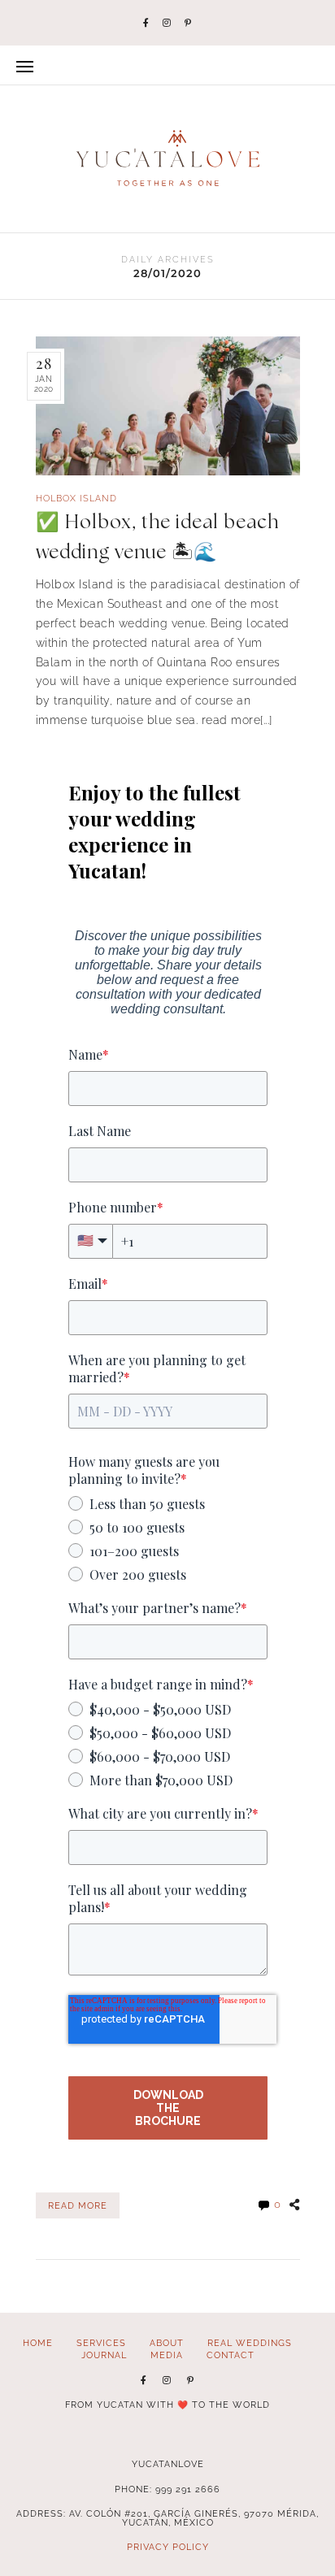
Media (167, 2355)
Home (38, 2343)
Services (101, 2343)
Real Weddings (250, 2343)
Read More (78, 2205)
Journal (104, 2355)
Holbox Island (76, 499)
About (167, 2343)
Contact (231, 2355)
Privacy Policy (168, 2547)
